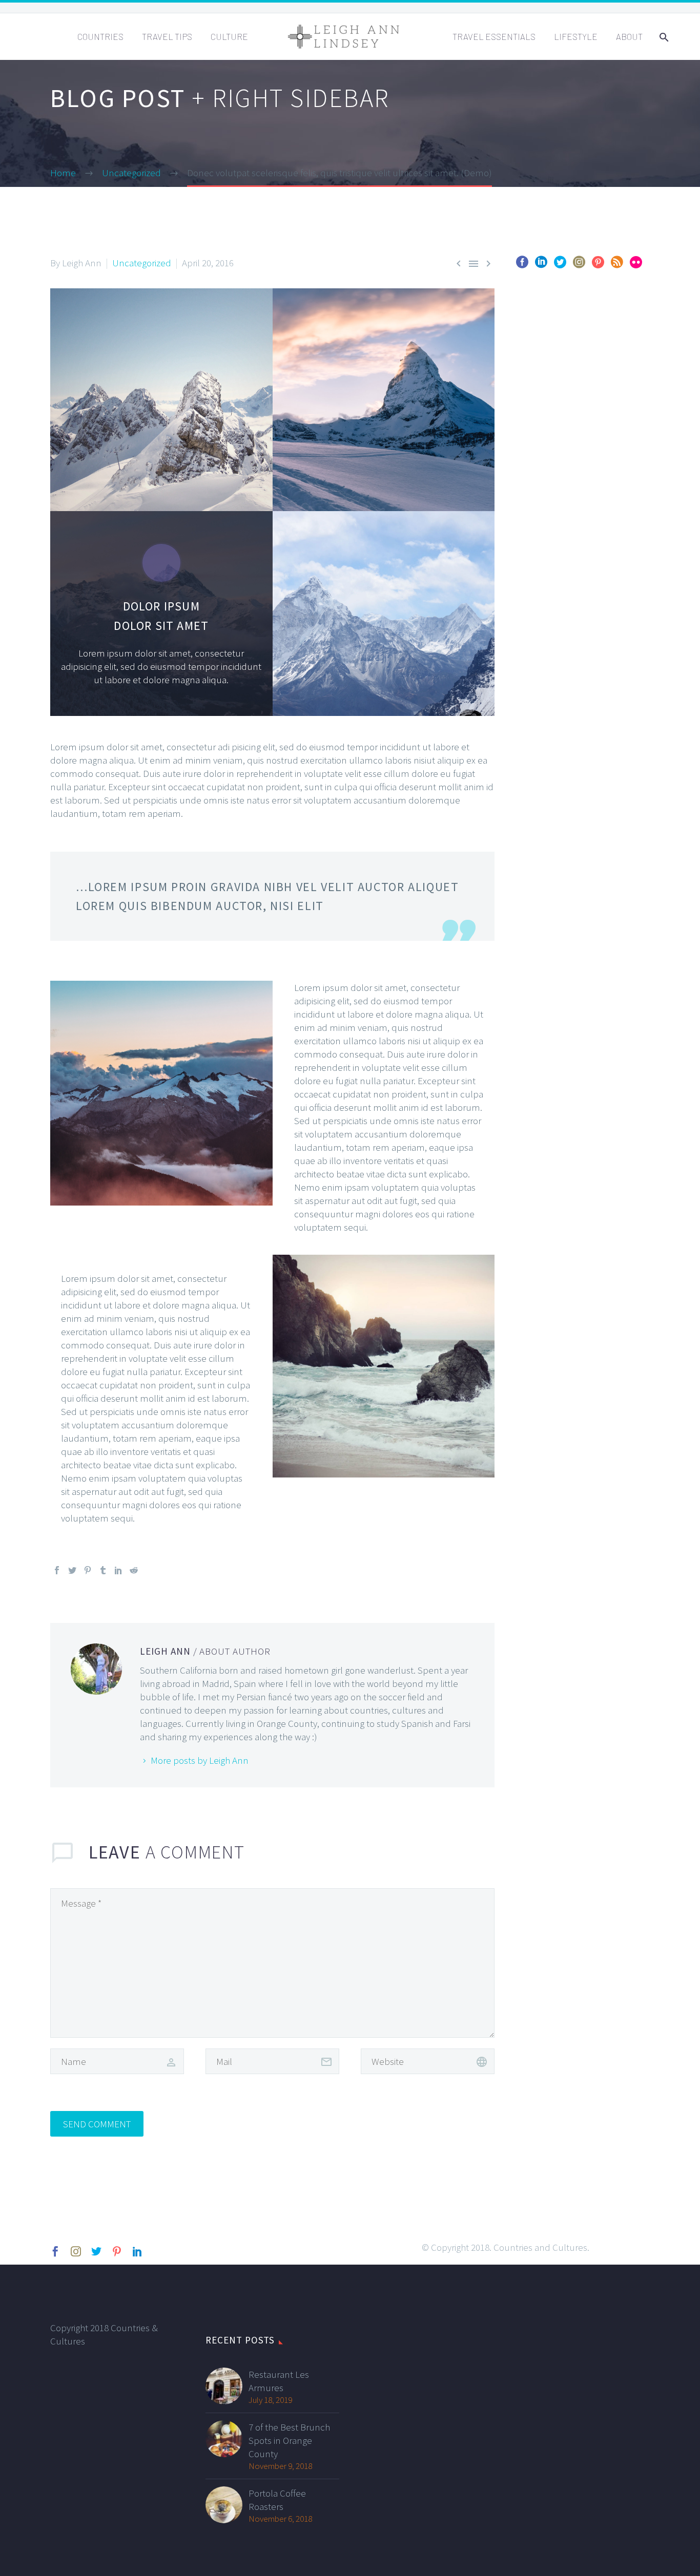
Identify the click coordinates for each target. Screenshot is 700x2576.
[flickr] (636, 266)
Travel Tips (167, 36)
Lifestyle (576, 36)
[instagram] (579, 266)
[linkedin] (541, 266)
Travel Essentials (494, 36)
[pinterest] (598, 266)
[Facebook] (57, 1570)
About (629, 36)
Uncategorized (142, 263)
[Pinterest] (88, 1570)
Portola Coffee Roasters (277, 2500)
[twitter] (560, 266)
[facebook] (522, 266)
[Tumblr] (103, 1570)
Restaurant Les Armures (279, 2381)
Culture (229, 36)
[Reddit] (134, 1570)
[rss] (617, 266)
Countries (100, 36)
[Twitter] (72, 1570)
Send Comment (97, 2124)
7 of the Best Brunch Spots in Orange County (289, 2440)
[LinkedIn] (118, 1570)
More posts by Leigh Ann (200, 1760)
